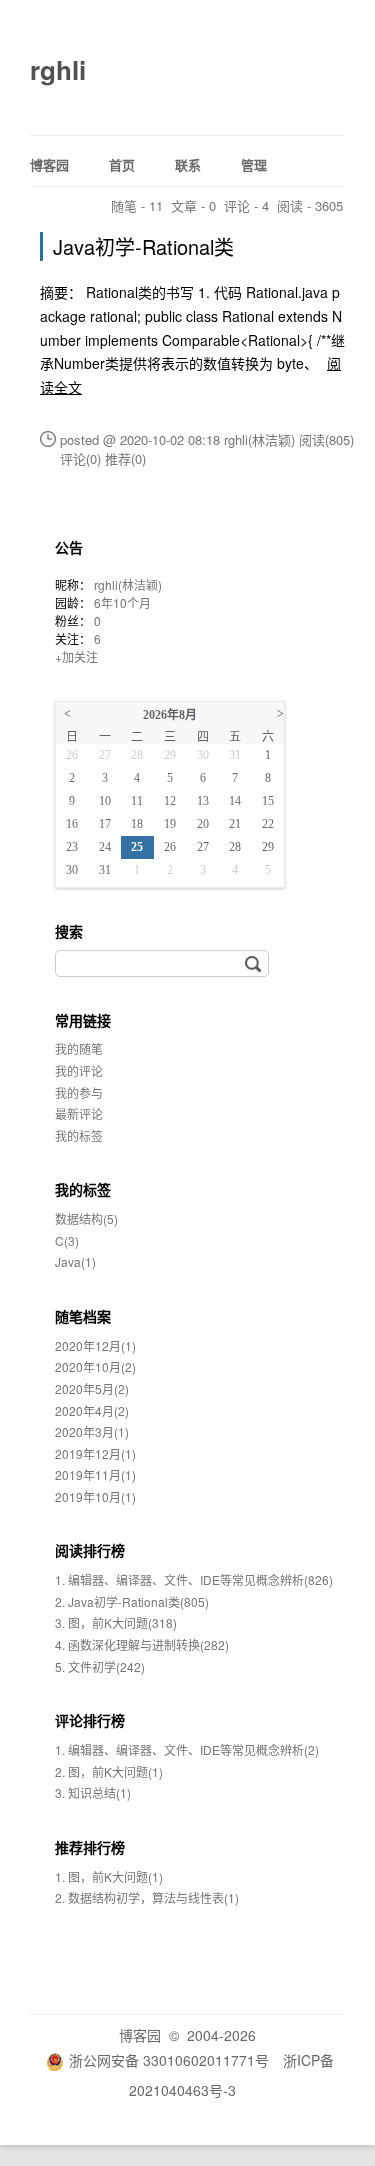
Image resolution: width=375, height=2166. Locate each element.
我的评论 (79, 1070)
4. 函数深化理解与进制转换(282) (142, 1644)
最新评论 (79, 1113)
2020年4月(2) (92, 1410)
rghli (58, 69)
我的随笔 (79, 1048)
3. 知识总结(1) (93, 1792)
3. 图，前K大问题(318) (116, 1622)
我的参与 (79, 1092)
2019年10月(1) (95, 1496)
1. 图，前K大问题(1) (109, 1876)
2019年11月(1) (95, 1474)
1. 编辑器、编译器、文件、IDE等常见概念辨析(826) (194, 1579)
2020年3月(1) (92, 1431)
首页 (122, 164)
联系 (188, 164)
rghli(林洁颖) (128, 584)
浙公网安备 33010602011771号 (169, 2060)
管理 (254, 164)
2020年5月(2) (92, 1388)
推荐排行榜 (90, 1847)
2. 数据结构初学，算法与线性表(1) (147, 1897)
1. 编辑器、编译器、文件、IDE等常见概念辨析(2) (187, 1749)
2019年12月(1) (95, 1453)
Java (75, 1261)
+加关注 (76, 656)
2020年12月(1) (95, 1345)
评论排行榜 (90, 1720)
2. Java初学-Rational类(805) (132, 1601)
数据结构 (86, 1218)
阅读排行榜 (90, 1550)
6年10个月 (122, 602)
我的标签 (79, 1135)
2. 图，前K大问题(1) (109, 1771)
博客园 (49, 164)
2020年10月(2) (95, 1366)
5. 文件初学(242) (100, 1666)
